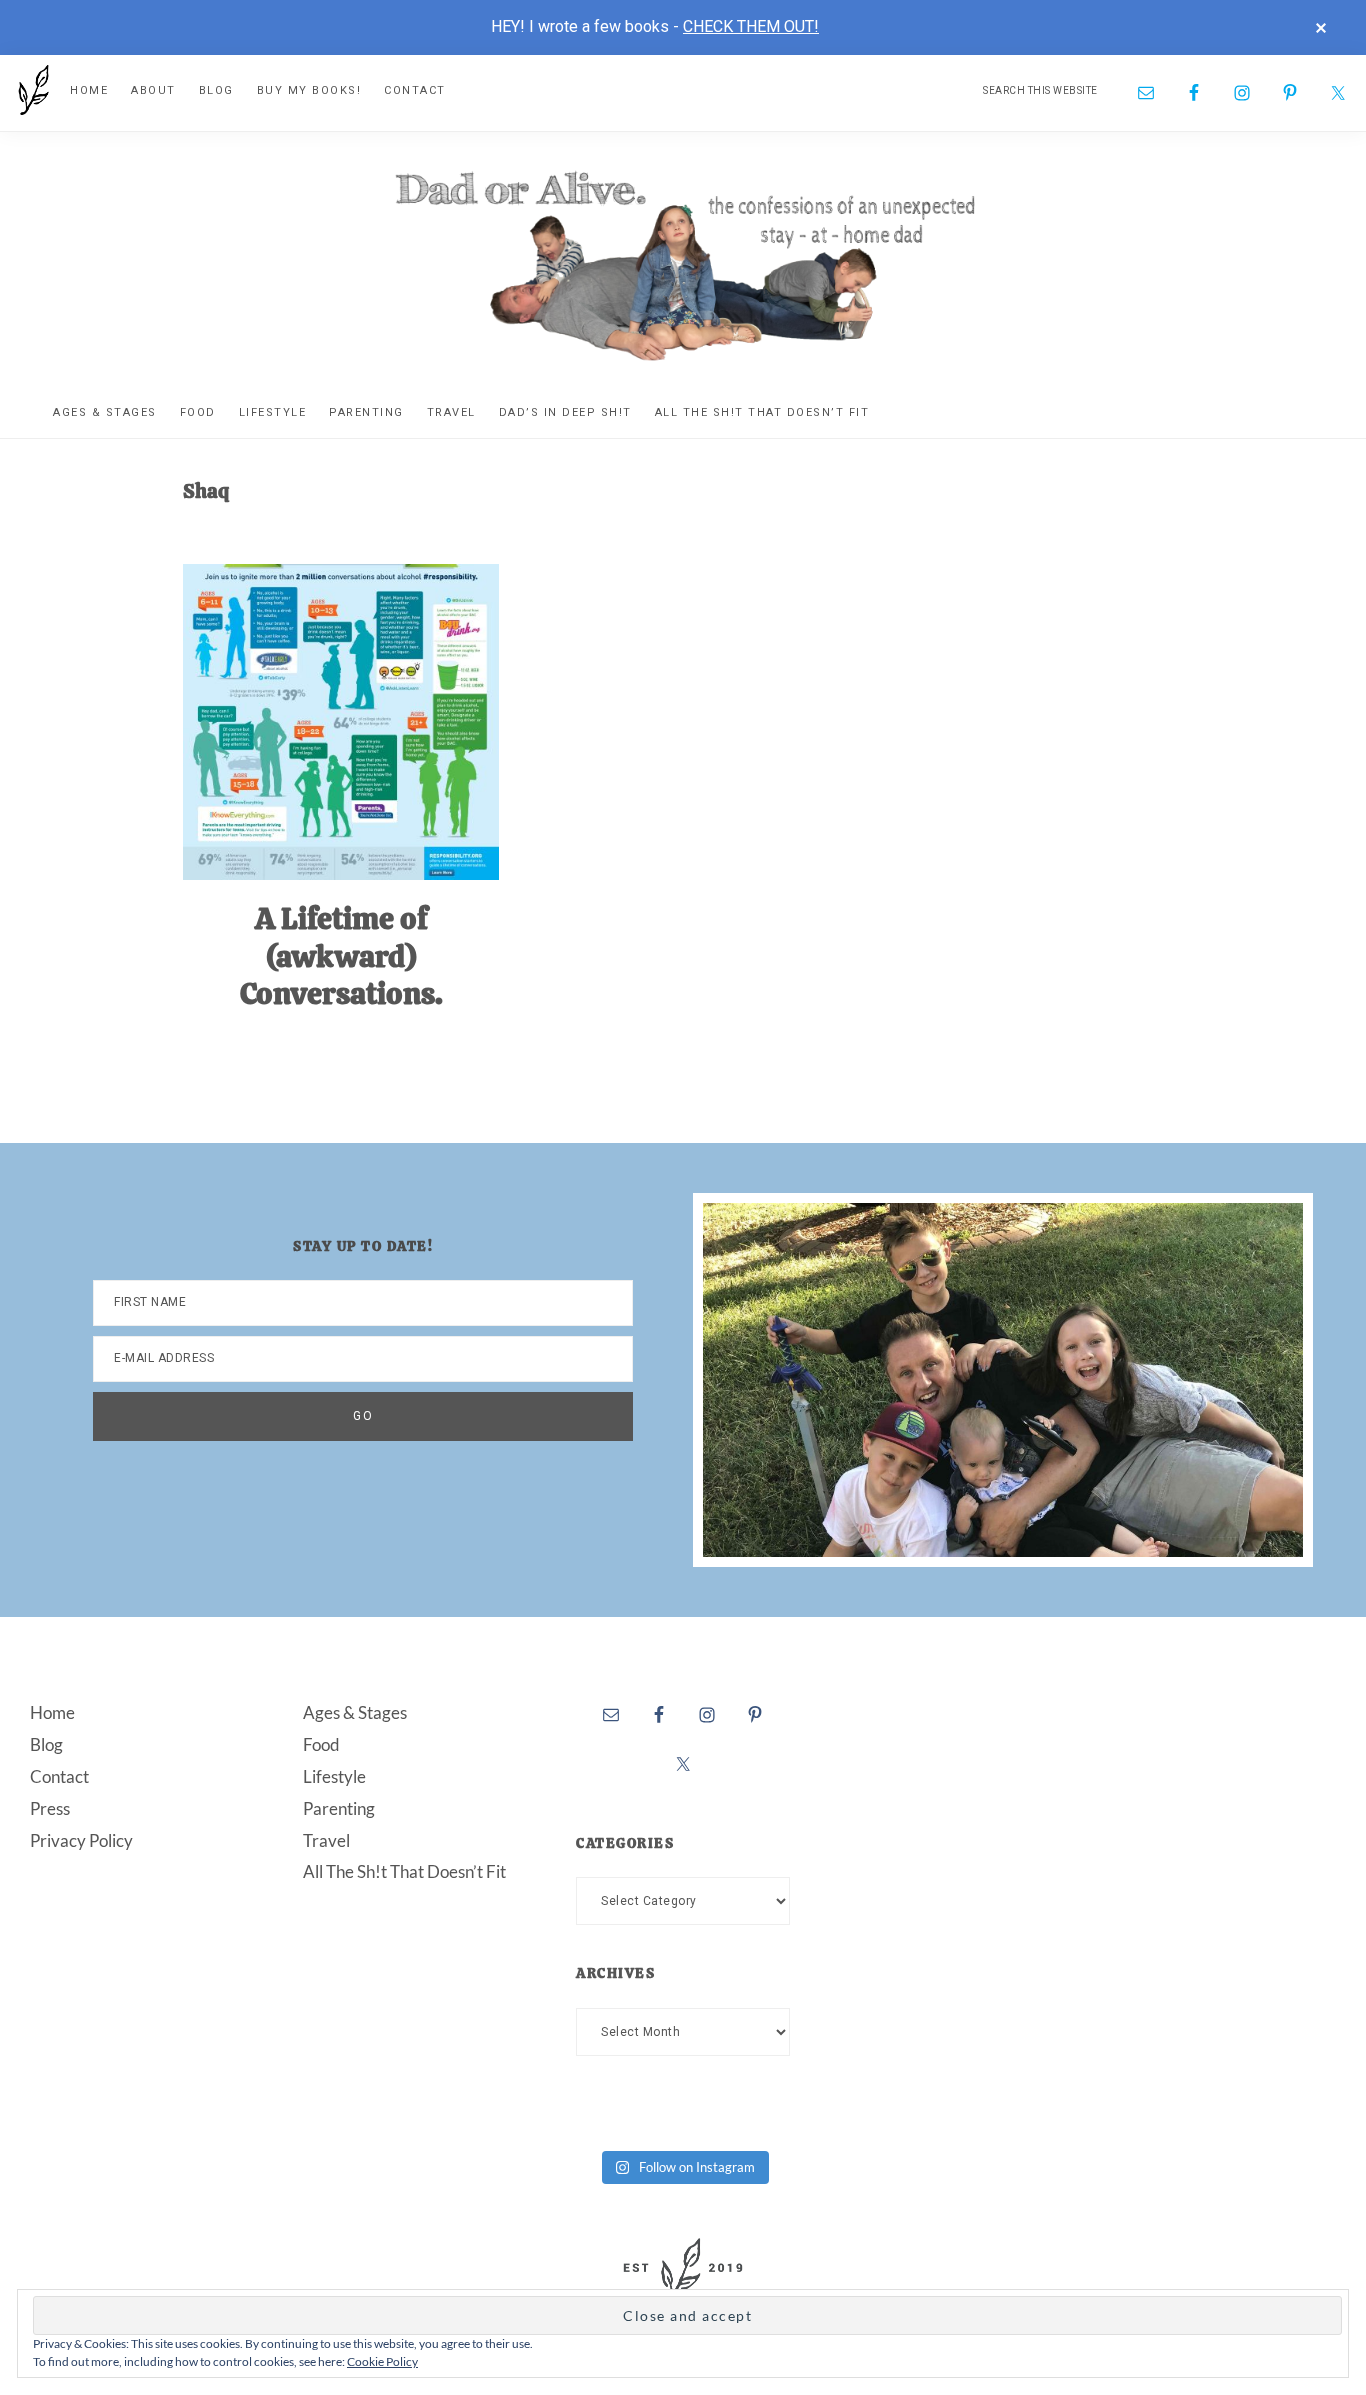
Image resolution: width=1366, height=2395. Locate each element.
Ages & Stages (355, 1712)
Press (50, 1808)
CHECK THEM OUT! (751, 26)
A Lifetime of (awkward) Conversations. (341, 956)
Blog (46, 1744)
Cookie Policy (382, 2361)
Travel (326, 1840)
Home (52, 1712)
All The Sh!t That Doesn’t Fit (404, 1871)
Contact (59, 1776)
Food (321, 1744)
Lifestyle (334, 1776)
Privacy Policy (81, 1840)
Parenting (339, 1808)
